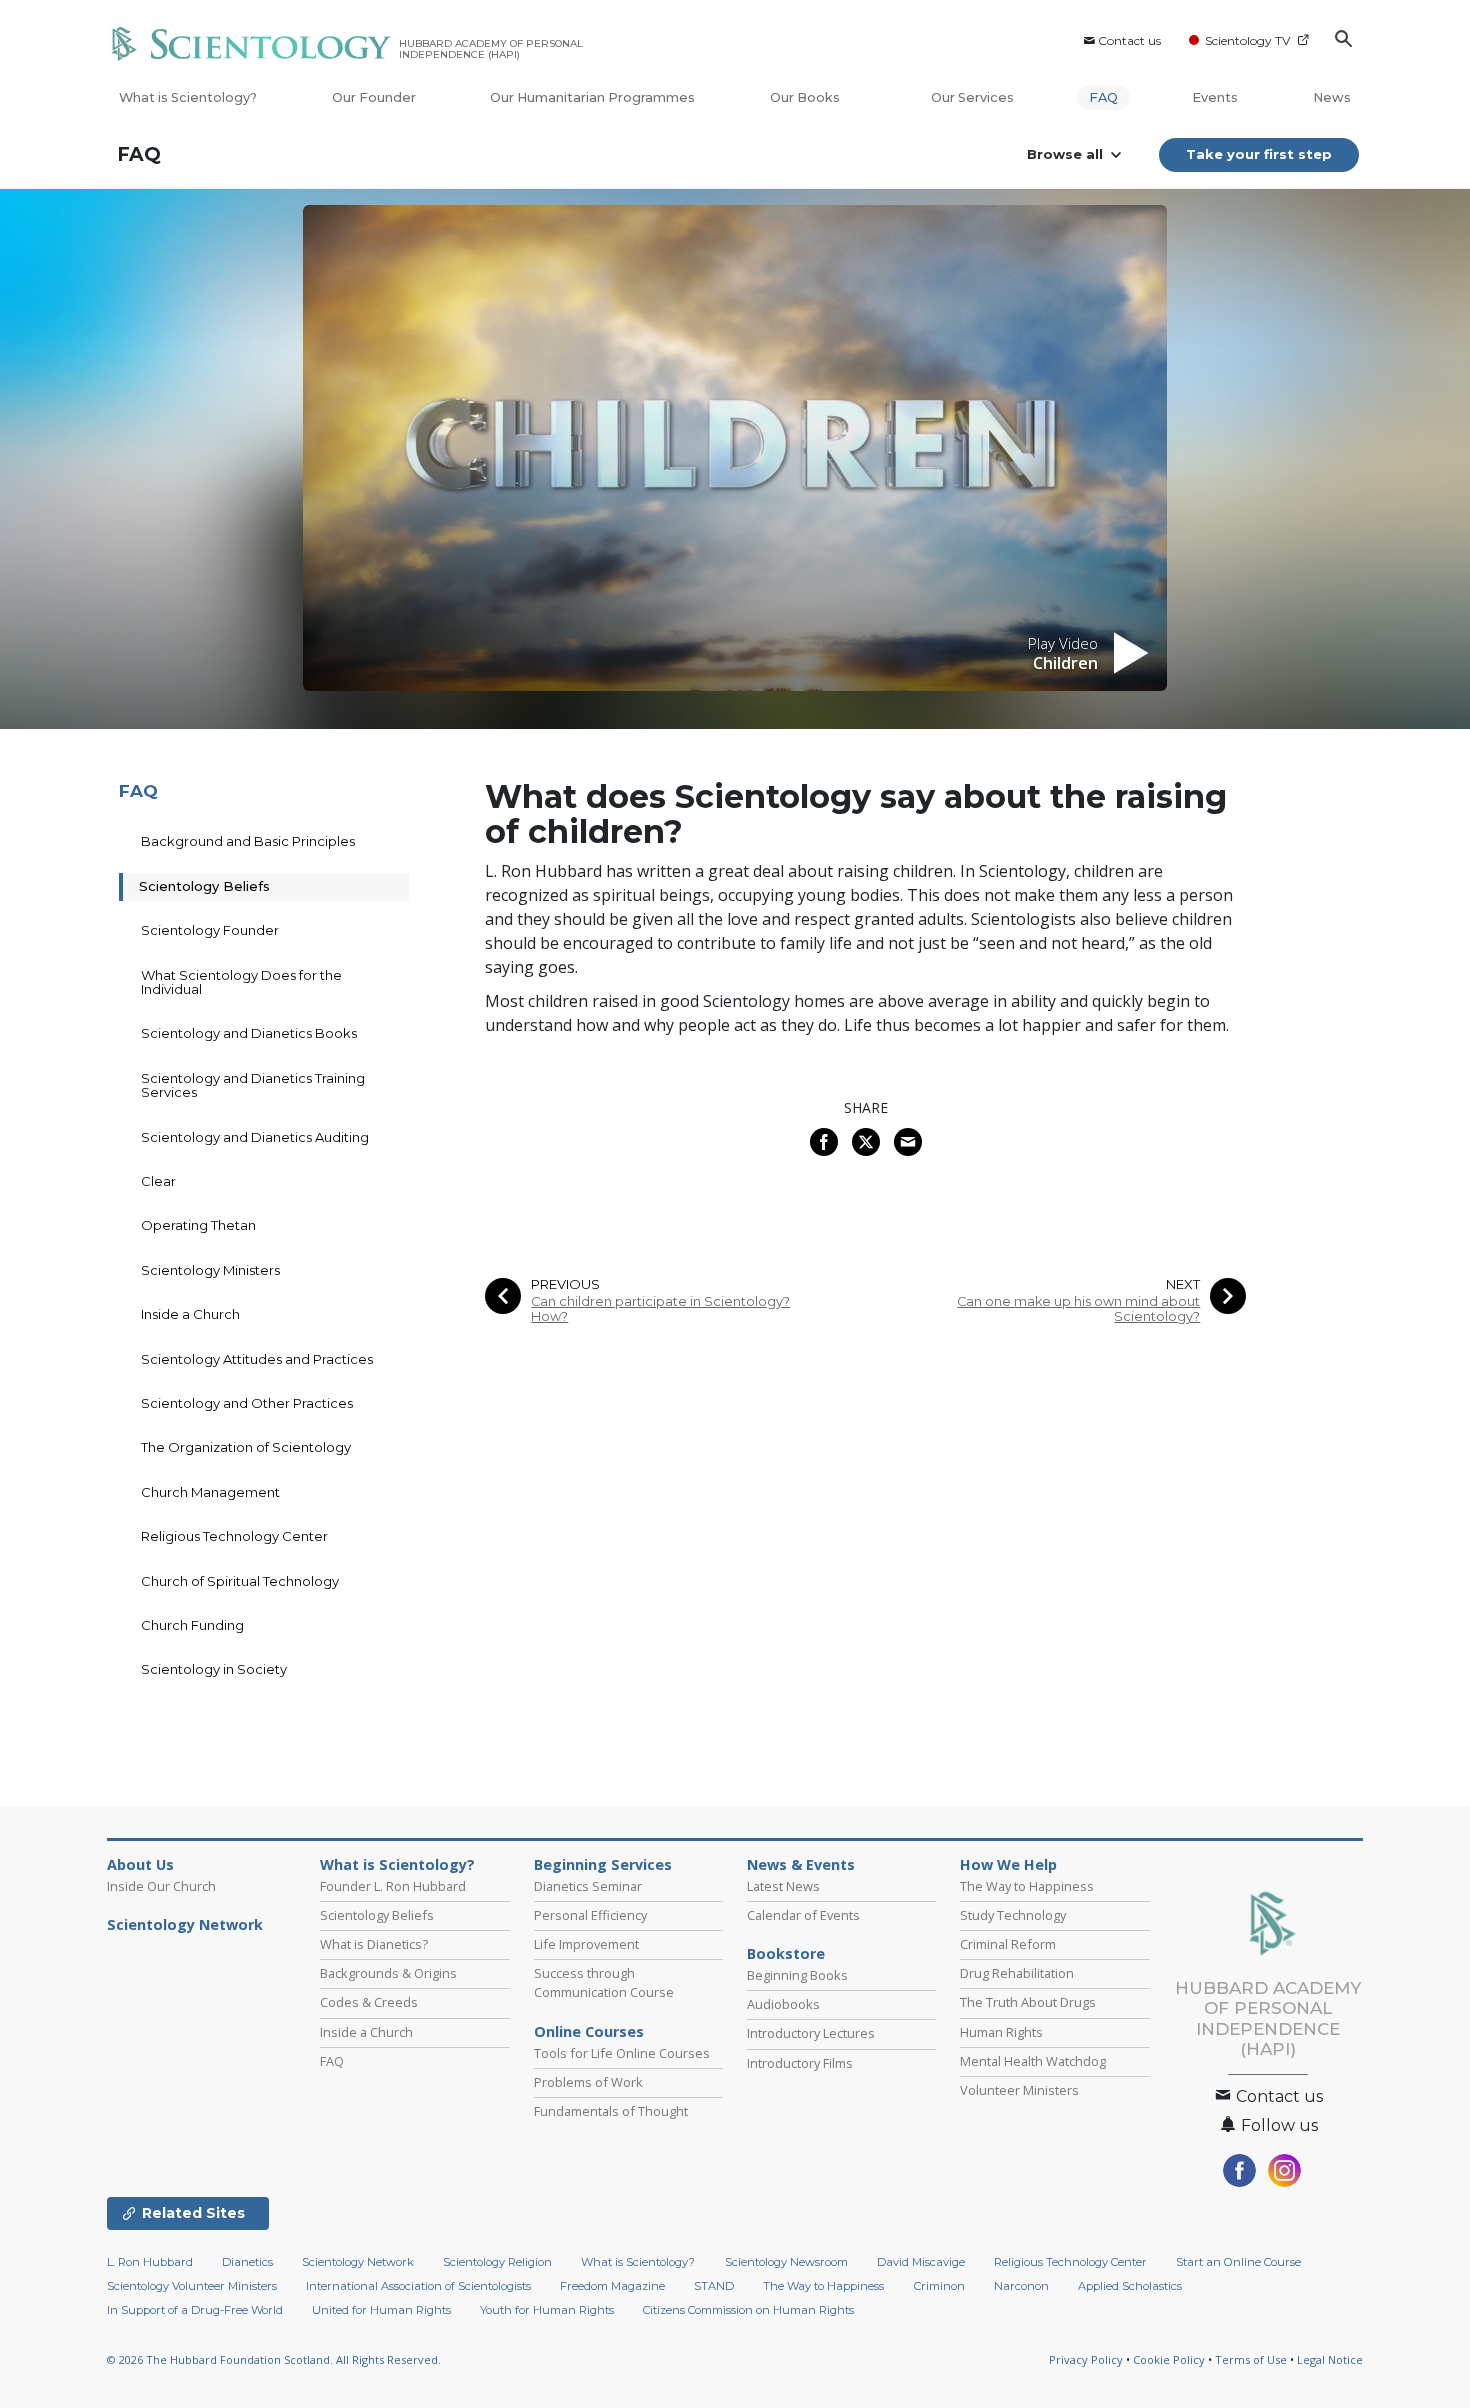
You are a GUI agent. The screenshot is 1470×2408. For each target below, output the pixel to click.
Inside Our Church (161, 1886)
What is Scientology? (188, 97)
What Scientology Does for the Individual (241, 982)
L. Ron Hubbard (150, 2262)
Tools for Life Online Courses (622, 2053)
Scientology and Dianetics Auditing (255, 1137)
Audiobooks (783, 2004)
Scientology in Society (214, 1669)
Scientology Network (185, 1925)
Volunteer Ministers (1019, 2090)
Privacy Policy (1086, 2359)
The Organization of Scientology (246, 1447)
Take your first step (1259, 154)
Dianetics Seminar (588, 1886)
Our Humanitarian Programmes (592, 97)
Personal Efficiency (590, 1915)
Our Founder (374, 97)
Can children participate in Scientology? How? (660, 1309)
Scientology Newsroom (786, 2262)
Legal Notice (1330, 2359)
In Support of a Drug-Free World (195, 2310)
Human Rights (1001, 2032)
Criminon (939, 2286)
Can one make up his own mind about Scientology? (1078, 1309)
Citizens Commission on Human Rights (748, 2310)
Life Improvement (586, 1944)
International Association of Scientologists (418, 2286)
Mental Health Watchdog (1033, 2061)
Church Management (210, 1492)
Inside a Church (190, 1314)
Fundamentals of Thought (611, 2111)
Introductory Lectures (811, 2033)
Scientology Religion (497, 2262)
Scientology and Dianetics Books (249, 1033)
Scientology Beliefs (204, 886)
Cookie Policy (1169, 2359)
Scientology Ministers (210, 1270)
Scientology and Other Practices (247, 1403)
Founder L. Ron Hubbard (393, 1886)
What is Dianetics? (374, 1944)
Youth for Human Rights (547, 2310)
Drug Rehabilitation (1017, 1973)
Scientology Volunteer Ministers (192, 2286)
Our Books (806, 97)
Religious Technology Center (234, 1536)
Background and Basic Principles (248, 841)
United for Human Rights (381, 2310)
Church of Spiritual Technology (240, 1581)
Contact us (1129, 40)
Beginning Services (603, 1865)
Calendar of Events (803, 1915)
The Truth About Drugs (1028, 2002)
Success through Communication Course (604, 1982)
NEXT (1183, 1284)
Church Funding (192, 1625)
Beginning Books (797, 1975)
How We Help (1008, 1865)
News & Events (801, 1865)
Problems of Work (588, 2082)
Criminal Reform (1008, 1944)
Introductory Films (800, 2063)
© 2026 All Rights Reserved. (274, 2359)
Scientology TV (1247, 40)
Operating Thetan (198, 1225)
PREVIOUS (565, 1284)
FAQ (1103, 97)
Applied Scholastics (1130, 2286)
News (1332, 97)
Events (1215, 97)
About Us (140, 1865)
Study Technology (1013, 1915)
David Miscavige (921, 2262)
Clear (158, 1181)
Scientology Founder (210, 930)
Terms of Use (1251, 2359)
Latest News (783, 1886)
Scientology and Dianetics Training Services (253, 1085)
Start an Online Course (1238, 2262)
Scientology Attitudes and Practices (257, 1359)
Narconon (1021, 2286)
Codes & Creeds (369, 2002)
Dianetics (247, 2262)
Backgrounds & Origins (388, 1973)
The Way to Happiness (1027, 1886)
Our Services (972, 97)
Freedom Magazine (612, 2286)
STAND (714, 2286)
